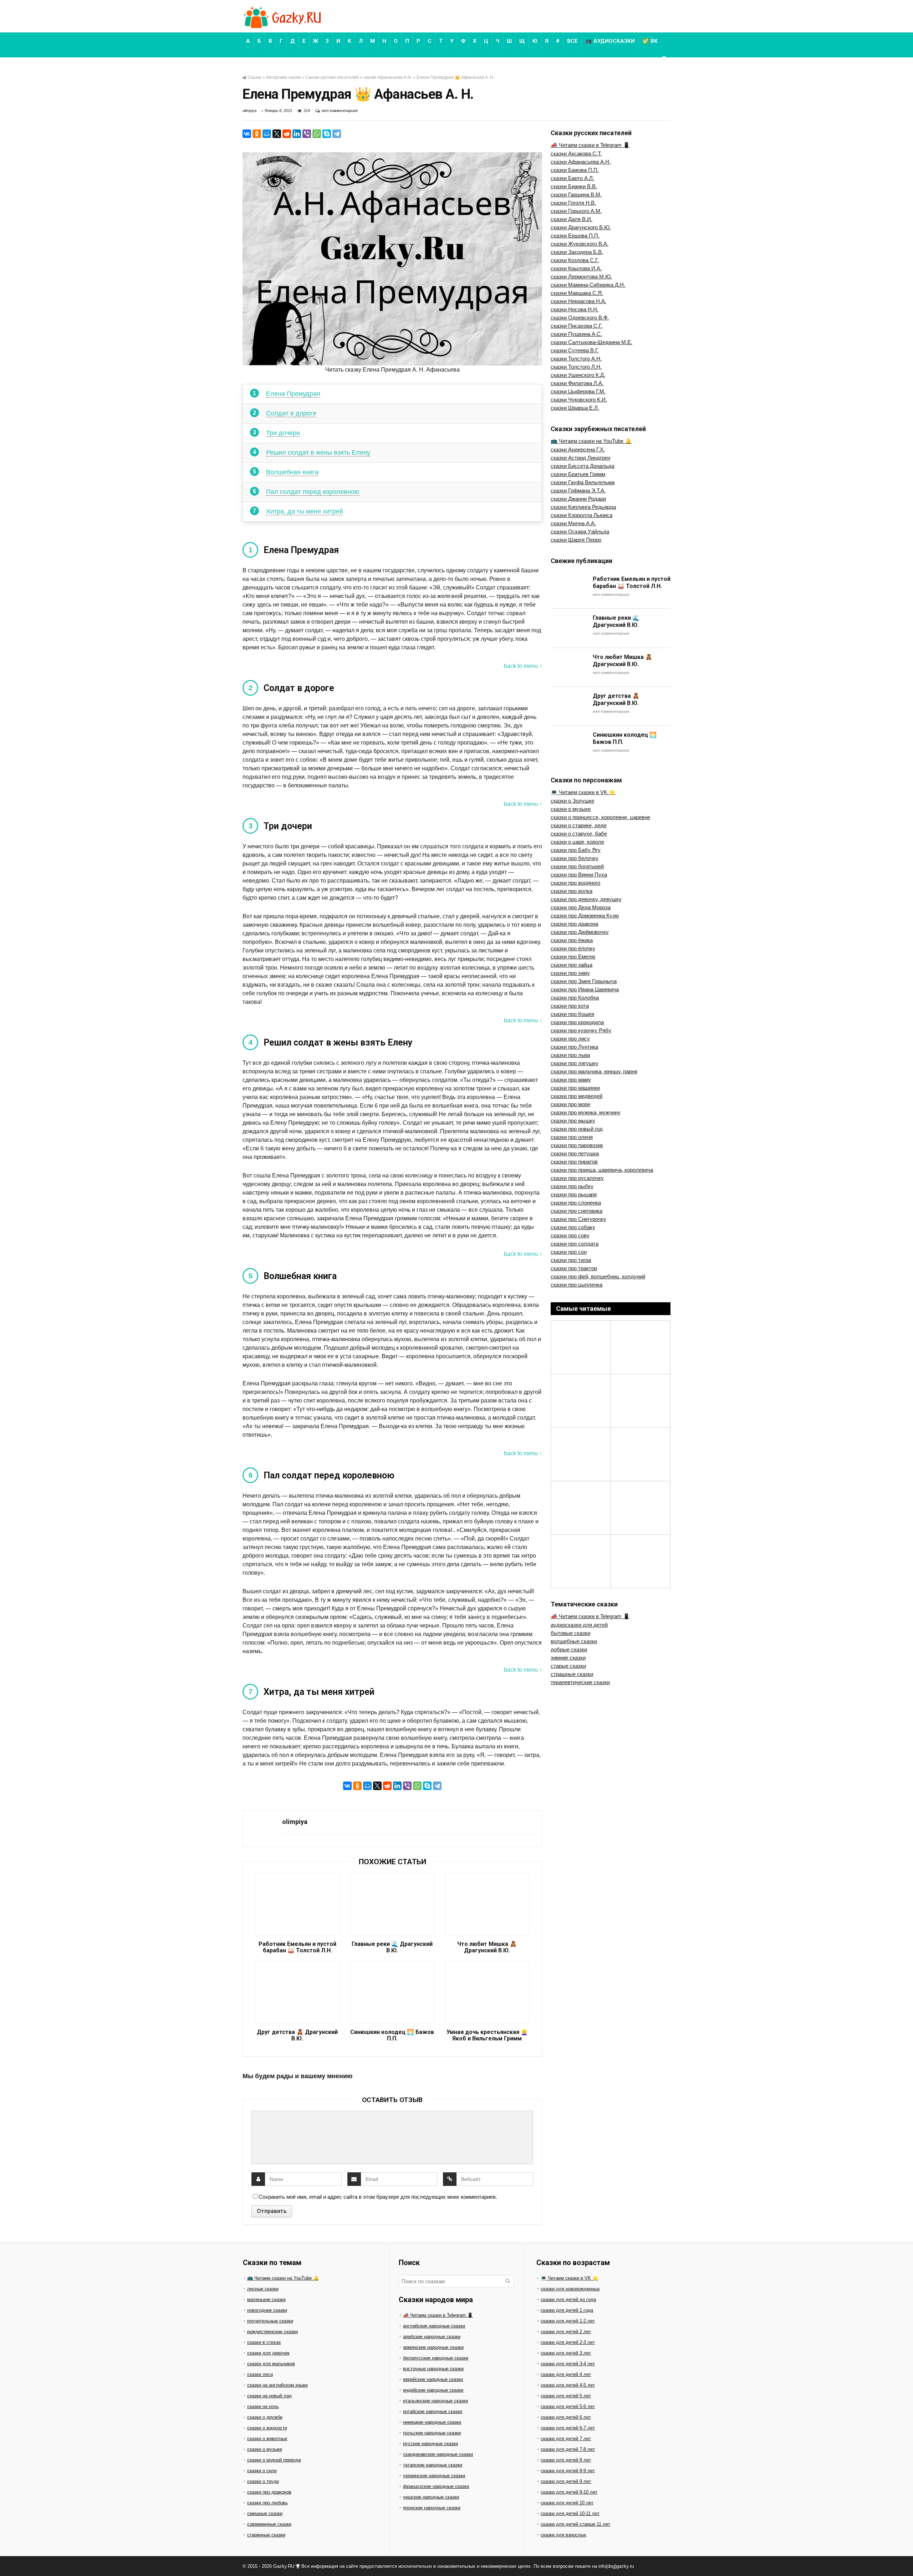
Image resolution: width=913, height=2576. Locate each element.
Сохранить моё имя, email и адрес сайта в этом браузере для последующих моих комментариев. (378, 2197)
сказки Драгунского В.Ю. (581, 227)
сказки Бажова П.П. (575, 170)
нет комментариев (340, 111)
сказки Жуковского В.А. (580, 244)
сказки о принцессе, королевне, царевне (600, 817)
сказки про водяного (575, 883)
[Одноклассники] (257, 134)
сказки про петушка (575, 1153)
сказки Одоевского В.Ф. (580, 318)
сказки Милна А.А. (573, 523)
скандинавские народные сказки (438, 2454)
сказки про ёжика (572, 940)
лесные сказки (263, 2289)
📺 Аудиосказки (610, 41)
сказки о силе (262, 2471)
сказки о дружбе (265, 2417)
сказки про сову (570, 1235)
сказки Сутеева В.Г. (575, 350)
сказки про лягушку (575, 1063)
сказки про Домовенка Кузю (585, 916)
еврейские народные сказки (433, 2379)
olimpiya (249, 111)
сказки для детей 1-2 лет (568, 2321)
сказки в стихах (264, 2342)
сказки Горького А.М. (576, 211)
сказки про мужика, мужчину (586, 1112)
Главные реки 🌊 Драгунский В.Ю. (392, 1947)
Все (572, 41)
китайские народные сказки (433, 2411)
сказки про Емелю (573, 957)
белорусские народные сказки (436, 2358)
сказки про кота (570, 1006)
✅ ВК (650, 41)
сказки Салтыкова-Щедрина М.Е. (591, 342)
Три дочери (283, 433)
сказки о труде (263, 2481)
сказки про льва (570, 1055)
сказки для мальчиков (271, 2364)
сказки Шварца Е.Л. (575, 408)
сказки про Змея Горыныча (584, 981)
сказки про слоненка (576, 1203)
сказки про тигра (571, 1260)
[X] (277, 134)
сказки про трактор (574, 1268)
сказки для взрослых (563, 2535)
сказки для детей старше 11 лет (575, 2524)
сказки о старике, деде (579, 825)
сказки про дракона (574, 924)
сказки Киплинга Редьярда (583, 507)
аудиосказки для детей (579, 1625)
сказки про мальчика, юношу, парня (594, 1071)
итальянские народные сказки (435, 2401)
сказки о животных (267, 2439)
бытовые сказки (570, 1633)
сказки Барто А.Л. (572, 178)
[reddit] (287, 134)
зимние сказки (568, 1658)
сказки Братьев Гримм (578, 474)
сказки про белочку (575, 858)
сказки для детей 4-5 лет (568, 2385)
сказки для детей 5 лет (566, 2396)
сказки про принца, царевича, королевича (602, 1170)
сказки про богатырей (577, 866)
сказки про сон (569, 1252)
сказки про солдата (575, 1244)
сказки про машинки (575, 1088)
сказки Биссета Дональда (582, 466)
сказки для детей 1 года (567, 2310)
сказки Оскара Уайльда (580, 531)
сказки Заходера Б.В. (577, 252)
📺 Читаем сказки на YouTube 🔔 (591, 441)
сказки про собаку (573, 1227)
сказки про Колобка (575, 998)
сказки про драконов (269, 2492)
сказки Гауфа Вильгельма (583, 482)
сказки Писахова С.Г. (577, 326)
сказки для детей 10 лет (567, 2503)
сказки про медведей (577, 1096)
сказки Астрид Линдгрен (580, 458)
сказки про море (570, 1104)
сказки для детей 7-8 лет (568, 2449)
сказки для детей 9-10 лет (569, 2492)
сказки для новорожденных (570, 2289)
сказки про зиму (570, 973)
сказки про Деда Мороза (581, 907)
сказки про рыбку (572, 1186)
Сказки (254, 77)
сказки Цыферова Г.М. (578, 391)
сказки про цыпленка (577, 1285)
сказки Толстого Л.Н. (576, 367)
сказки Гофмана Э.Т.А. (578, 490)
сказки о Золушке (572, 801)
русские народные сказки (430, 2444)
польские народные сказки (432, 2433)
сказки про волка (572, 891)
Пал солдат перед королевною (313, 492)
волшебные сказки (574, 1641)
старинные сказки (266, 2535)
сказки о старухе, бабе (579, 834)
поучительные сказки (270, 2321)
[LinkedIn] (297, 134)
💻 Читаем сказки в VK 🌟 (583, 792)
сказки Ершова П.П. (575, 236)
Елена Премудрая (293, 394)
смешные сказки (265, 2513)
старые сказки (568, 1666)
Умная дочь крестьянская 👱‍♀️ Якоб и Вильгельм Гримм (487, 2035)
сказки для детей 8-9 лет (568, 2471)
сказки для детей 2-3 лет (568, 2342)
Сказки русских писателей (332, 77)
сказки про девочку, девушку (586, 899)
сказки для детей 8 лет (566, 2460)
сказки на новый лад (269, 2396)
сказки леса (260, 2374)
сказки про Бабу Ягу (576, 850)
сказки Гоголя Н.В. (573, 203)
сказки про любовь (267, 2503)
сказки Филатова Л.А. (577, 383)
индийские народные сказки (433, 2390)
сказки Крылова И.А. (576, 268)
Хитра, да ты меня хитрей (305, 511)
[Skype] (327, 134)
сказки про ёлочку (573, 948)
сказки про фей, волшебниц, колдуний (598, 1276)
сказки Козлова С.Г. (575, 260)
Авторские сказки (284, 77)
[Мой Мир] (267, 134)
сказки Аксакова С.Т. (576, 154)
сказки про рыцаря (574, 1194)
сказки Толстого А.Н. (576, 359)
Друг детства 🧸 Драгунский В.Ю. (297, 2035)
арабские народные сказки (432, 2337)
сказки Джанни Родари (578, 499)
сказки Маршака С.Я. (577, 293)
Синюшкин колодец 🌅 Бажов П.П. (392, 2035)
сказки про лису (570, 1039)
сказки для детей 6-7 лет (568, 2428)
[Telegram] (337, 134)
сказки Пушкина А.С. (576, 334)
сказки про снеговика (577, 1211)
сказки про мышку (573, 1121)
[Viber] (307, 134)
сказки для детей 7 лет (566, 2439)
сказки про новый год (577, 1129)
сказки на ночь (263, 2406)
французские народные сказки (436, 2486)
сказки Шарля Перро (576, 540)
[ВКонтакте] (247, 134)
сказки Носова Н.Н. (575, 309)
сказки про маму (571, 1080)
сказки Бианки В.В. (574, 186)
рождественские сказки (272, 2332)
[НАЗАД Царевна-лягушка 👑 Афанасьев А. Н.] (7, 2558)
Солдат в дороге (291, 413)
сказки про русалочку (577, 1178)
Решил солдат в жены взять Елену (318, 453)
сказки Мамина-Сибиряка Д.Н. (588, 285)
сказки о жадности (267, 2428)
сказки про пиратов (574, 1162)
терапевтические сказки (580, 1682)
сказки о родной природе (274, 2460)
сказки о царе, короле (577, 842)
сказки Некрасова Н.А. (578, 301)
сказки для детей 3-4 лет (568, 2364)
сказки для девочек (268, 2353)
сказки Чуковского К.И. (579, 400)
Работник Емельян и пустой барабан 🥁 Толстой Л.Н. (297, 1947)
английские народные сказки (434, 2326)
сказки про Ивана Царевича (585, 989)
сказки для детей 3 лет (566, 2353)
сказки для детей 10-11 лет (570, 2513)
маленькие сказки (266, 2299)
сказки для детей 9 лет (566, 2481)
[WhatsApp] (317, 134)
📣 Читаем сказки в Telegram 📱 (590, 145)
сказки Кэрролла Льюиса (582, 515)
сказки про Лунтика (574, 1047)
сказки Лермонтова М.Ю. (581, 277)
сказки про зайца (572, 965)
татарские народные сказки (433, 2465)
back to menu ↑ (523, 666)
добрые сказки (569, 1649)
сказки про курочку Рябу (581, 1030)
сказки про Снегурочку (578, 1219)
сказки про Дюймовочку (580, 932)
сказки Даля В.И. (572, 219)
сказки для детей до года (568, 2299)
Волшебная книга (292, 472)
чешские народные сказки (431, 2497)
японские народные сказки (432, 2508)
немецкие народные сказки (432, 2422)
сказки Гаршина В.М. (576, 195)
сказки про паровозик (577, 1145)
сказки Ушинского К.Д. (578, 375)
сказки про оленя (572, 1137)
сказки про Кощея (572, 1014)
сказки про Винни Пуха (579, 875)
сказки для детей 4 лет (566, 2374)
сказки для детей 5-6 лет (568, 2406)
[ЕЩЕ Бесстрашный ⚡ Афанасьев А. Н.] (906, 2558)
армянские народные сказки (433, 2347)
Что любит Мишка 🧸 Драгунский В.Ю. (487, 1947)
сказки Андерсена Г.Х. (578, 449)
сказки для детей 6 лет (566, 2417)
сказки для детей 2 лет (566, 2332)
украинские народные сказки (434, 2476)
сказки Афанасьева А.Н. (388, 77)
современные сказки (269, 2524)
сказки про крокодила (577, 1022)
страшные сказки (572, 1674)
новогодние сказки (267, 2310)
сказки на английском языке (277, 2385)
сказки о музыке (571, 809)
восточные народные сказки (433, 2369)
